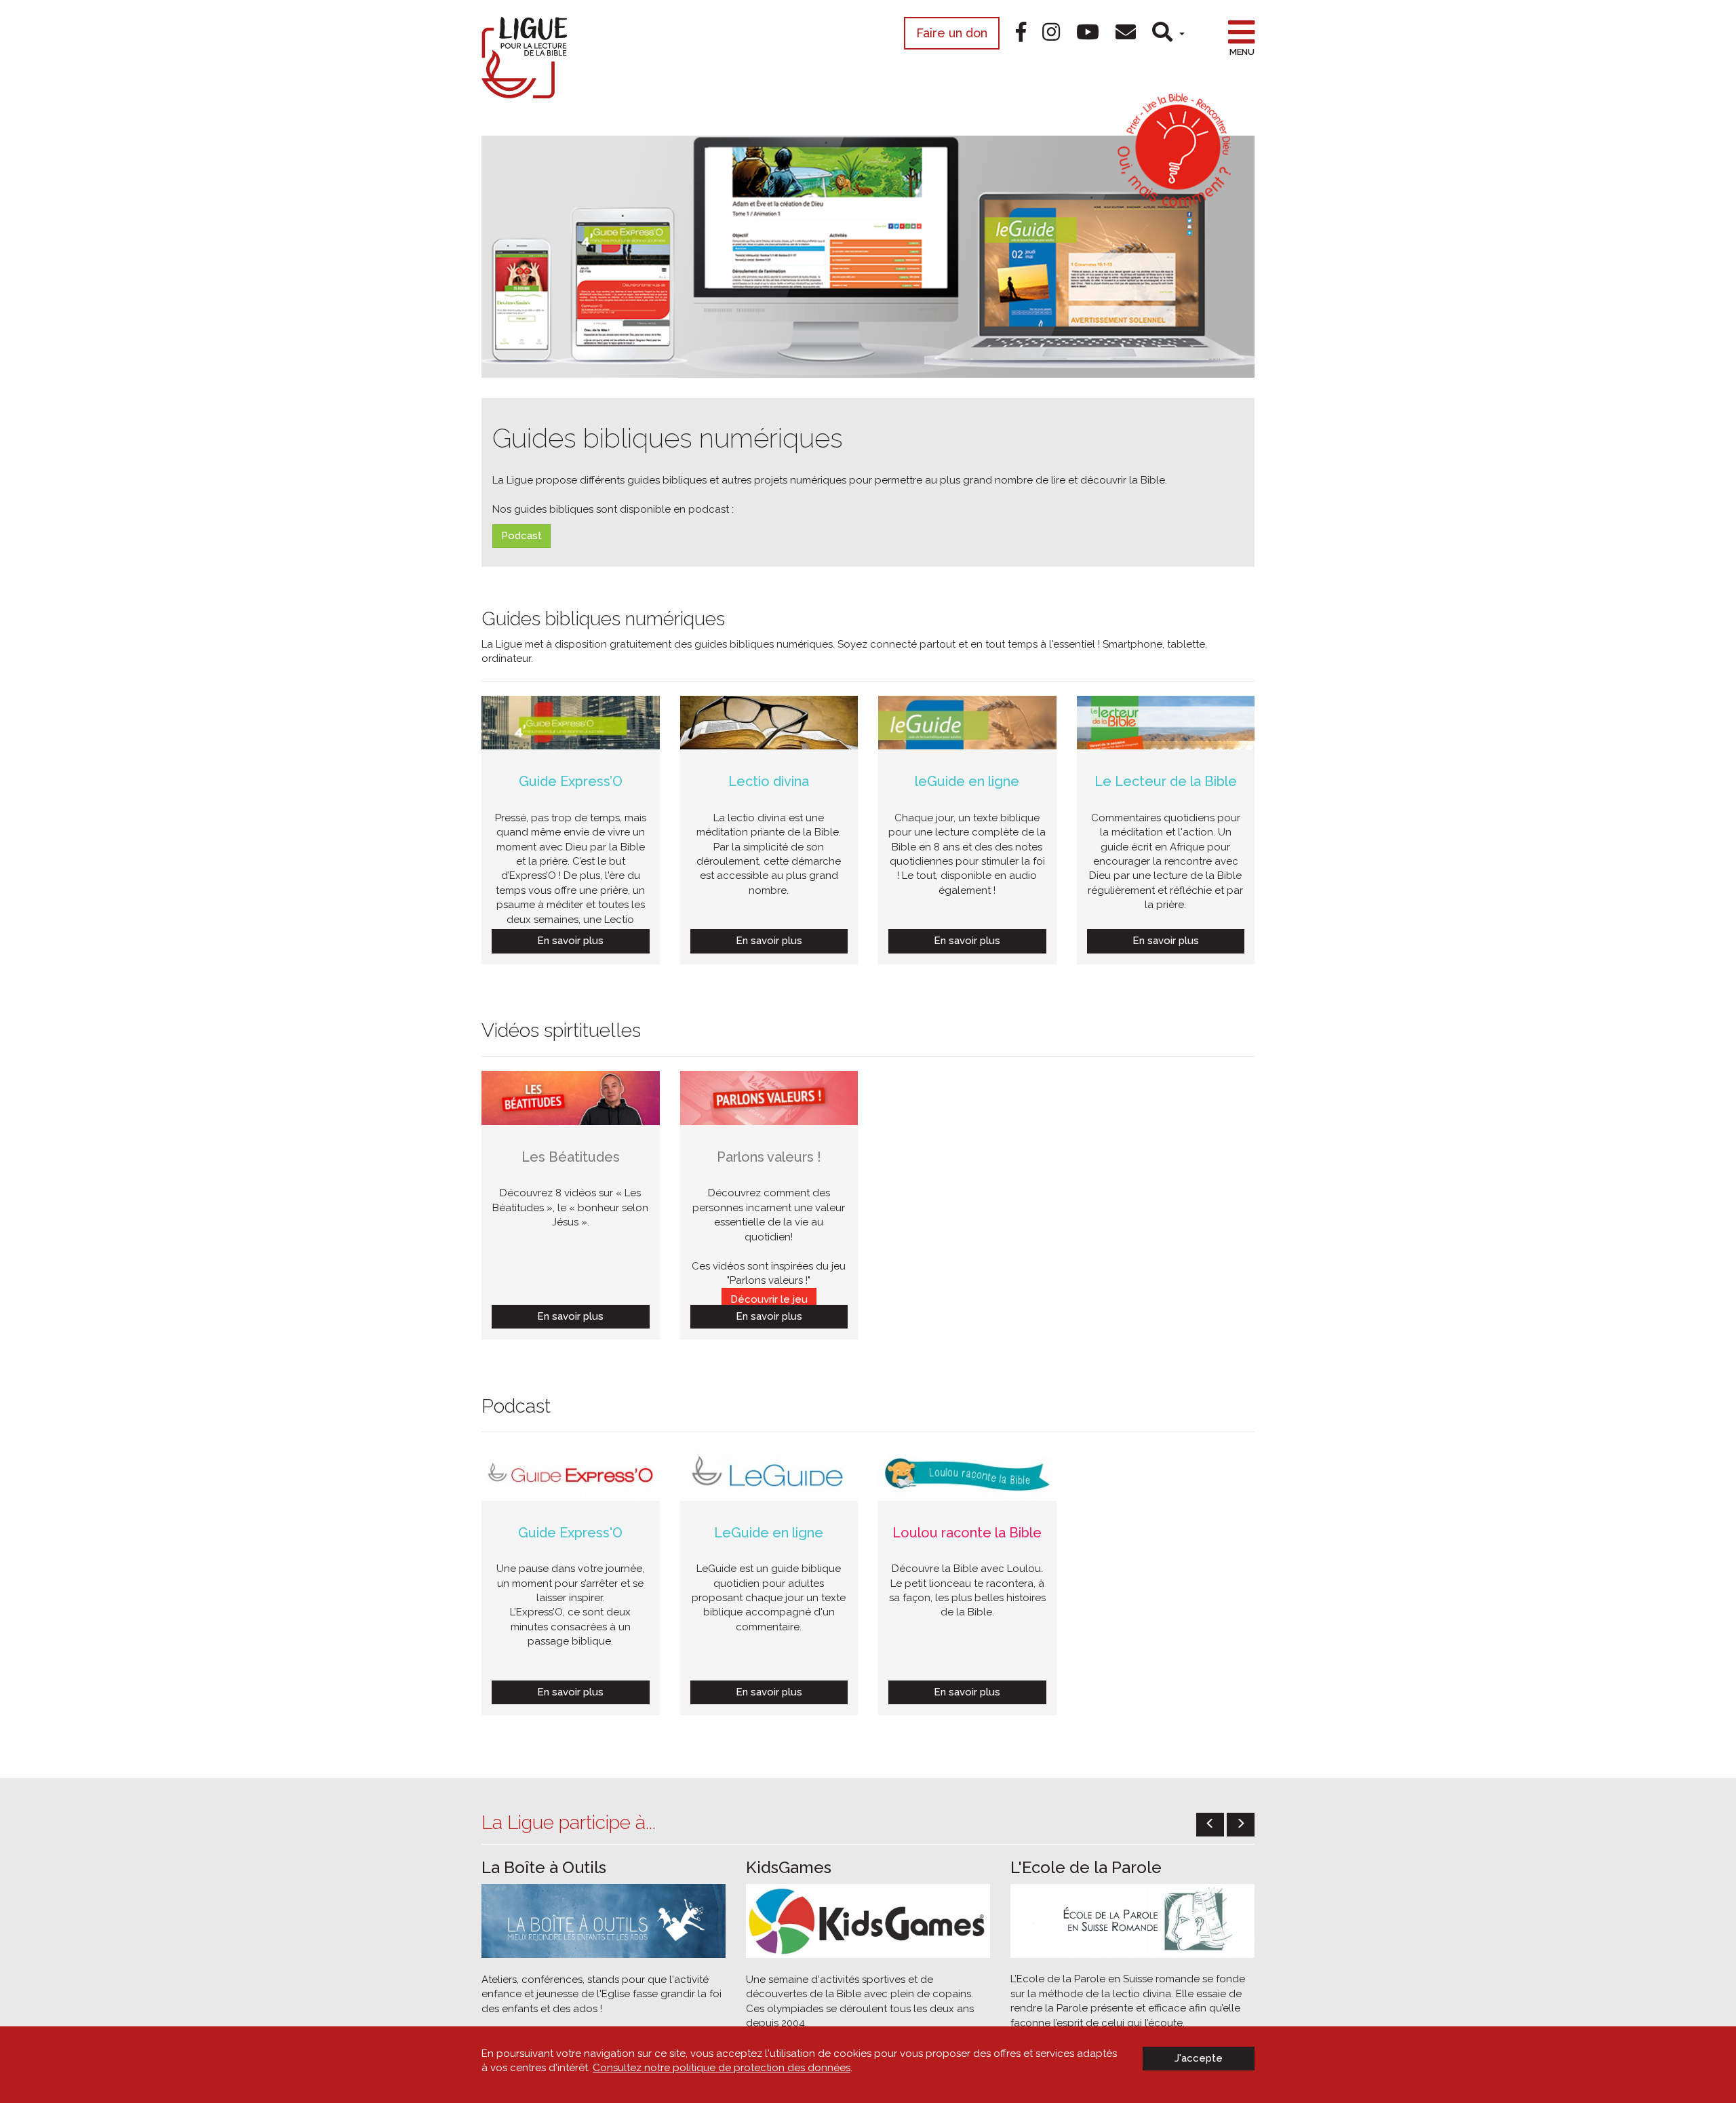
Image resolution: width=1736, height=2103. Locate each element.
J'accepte (1199, 2058)
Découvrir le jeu (769, 1299)
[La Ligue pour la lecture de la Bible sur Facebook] (1021, 32)
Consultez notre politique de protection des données (722, 2068)
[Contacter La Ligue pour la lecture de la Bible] (1126, 32)
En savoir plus (570, 941)
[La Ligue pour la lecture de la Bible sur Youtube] (1088, 32)
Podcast (521, 536)
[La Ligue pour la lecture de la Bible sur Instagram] (1051, 32)
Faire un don (952, 33)
